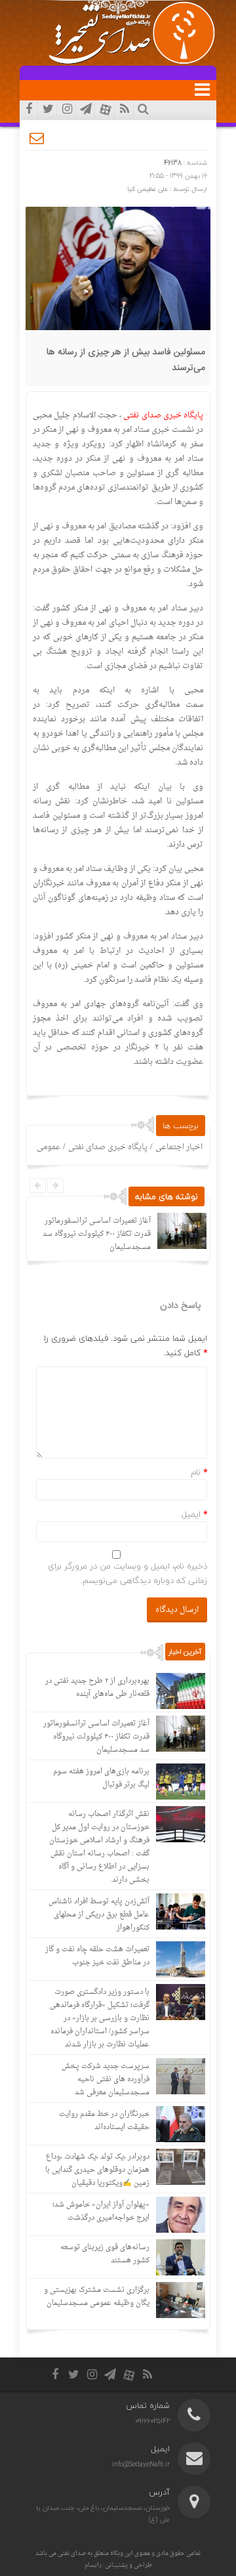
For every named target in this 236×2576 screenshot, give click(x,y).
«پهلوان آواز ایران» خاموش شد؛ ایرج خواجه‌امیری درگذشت (101, 2211)
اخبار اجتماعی (179, 1147)
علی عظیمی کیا (147, 189)
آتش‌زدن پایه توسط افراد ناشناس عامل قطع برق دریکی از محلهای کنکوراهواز (99, 1915)
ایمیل (191, 1514)
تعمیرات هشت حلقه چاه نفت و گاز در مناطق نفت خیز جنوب (97, 1956)
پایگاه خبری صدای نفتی (108, 1147)
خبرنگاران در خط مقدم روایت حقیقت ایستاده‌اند (104, 2121)
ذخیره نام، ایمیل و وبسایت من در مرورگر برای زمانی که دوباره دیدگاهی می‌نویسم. (128, 1573)
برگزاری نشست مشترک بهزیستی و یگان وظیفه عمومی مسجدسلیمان (97, 2297)
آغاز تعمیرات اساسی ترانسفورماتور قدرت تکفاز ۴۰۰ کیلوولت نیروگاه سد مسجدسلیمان (97, 1234)
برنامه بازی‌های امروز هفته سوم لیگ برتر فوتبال (101, 1778)
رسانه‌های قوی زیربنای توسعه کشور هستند (105, 2254)
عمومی (49, 1147)
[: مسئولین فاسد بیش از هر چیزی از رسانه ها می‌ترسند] (37, 138)
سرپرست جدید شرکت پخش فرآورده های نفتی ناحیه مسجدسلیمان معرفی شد (106, 2080)
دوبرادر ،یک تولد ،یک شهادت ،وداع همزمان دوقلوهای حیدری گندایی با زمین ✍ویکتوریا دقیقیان (97, 2170)
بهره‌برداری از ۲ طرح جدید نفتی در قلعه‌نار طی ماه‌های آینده (97, 1688)
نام (196, 1472)
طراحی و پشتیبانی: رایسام (118, 2565)
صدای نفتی (72, 2553)
